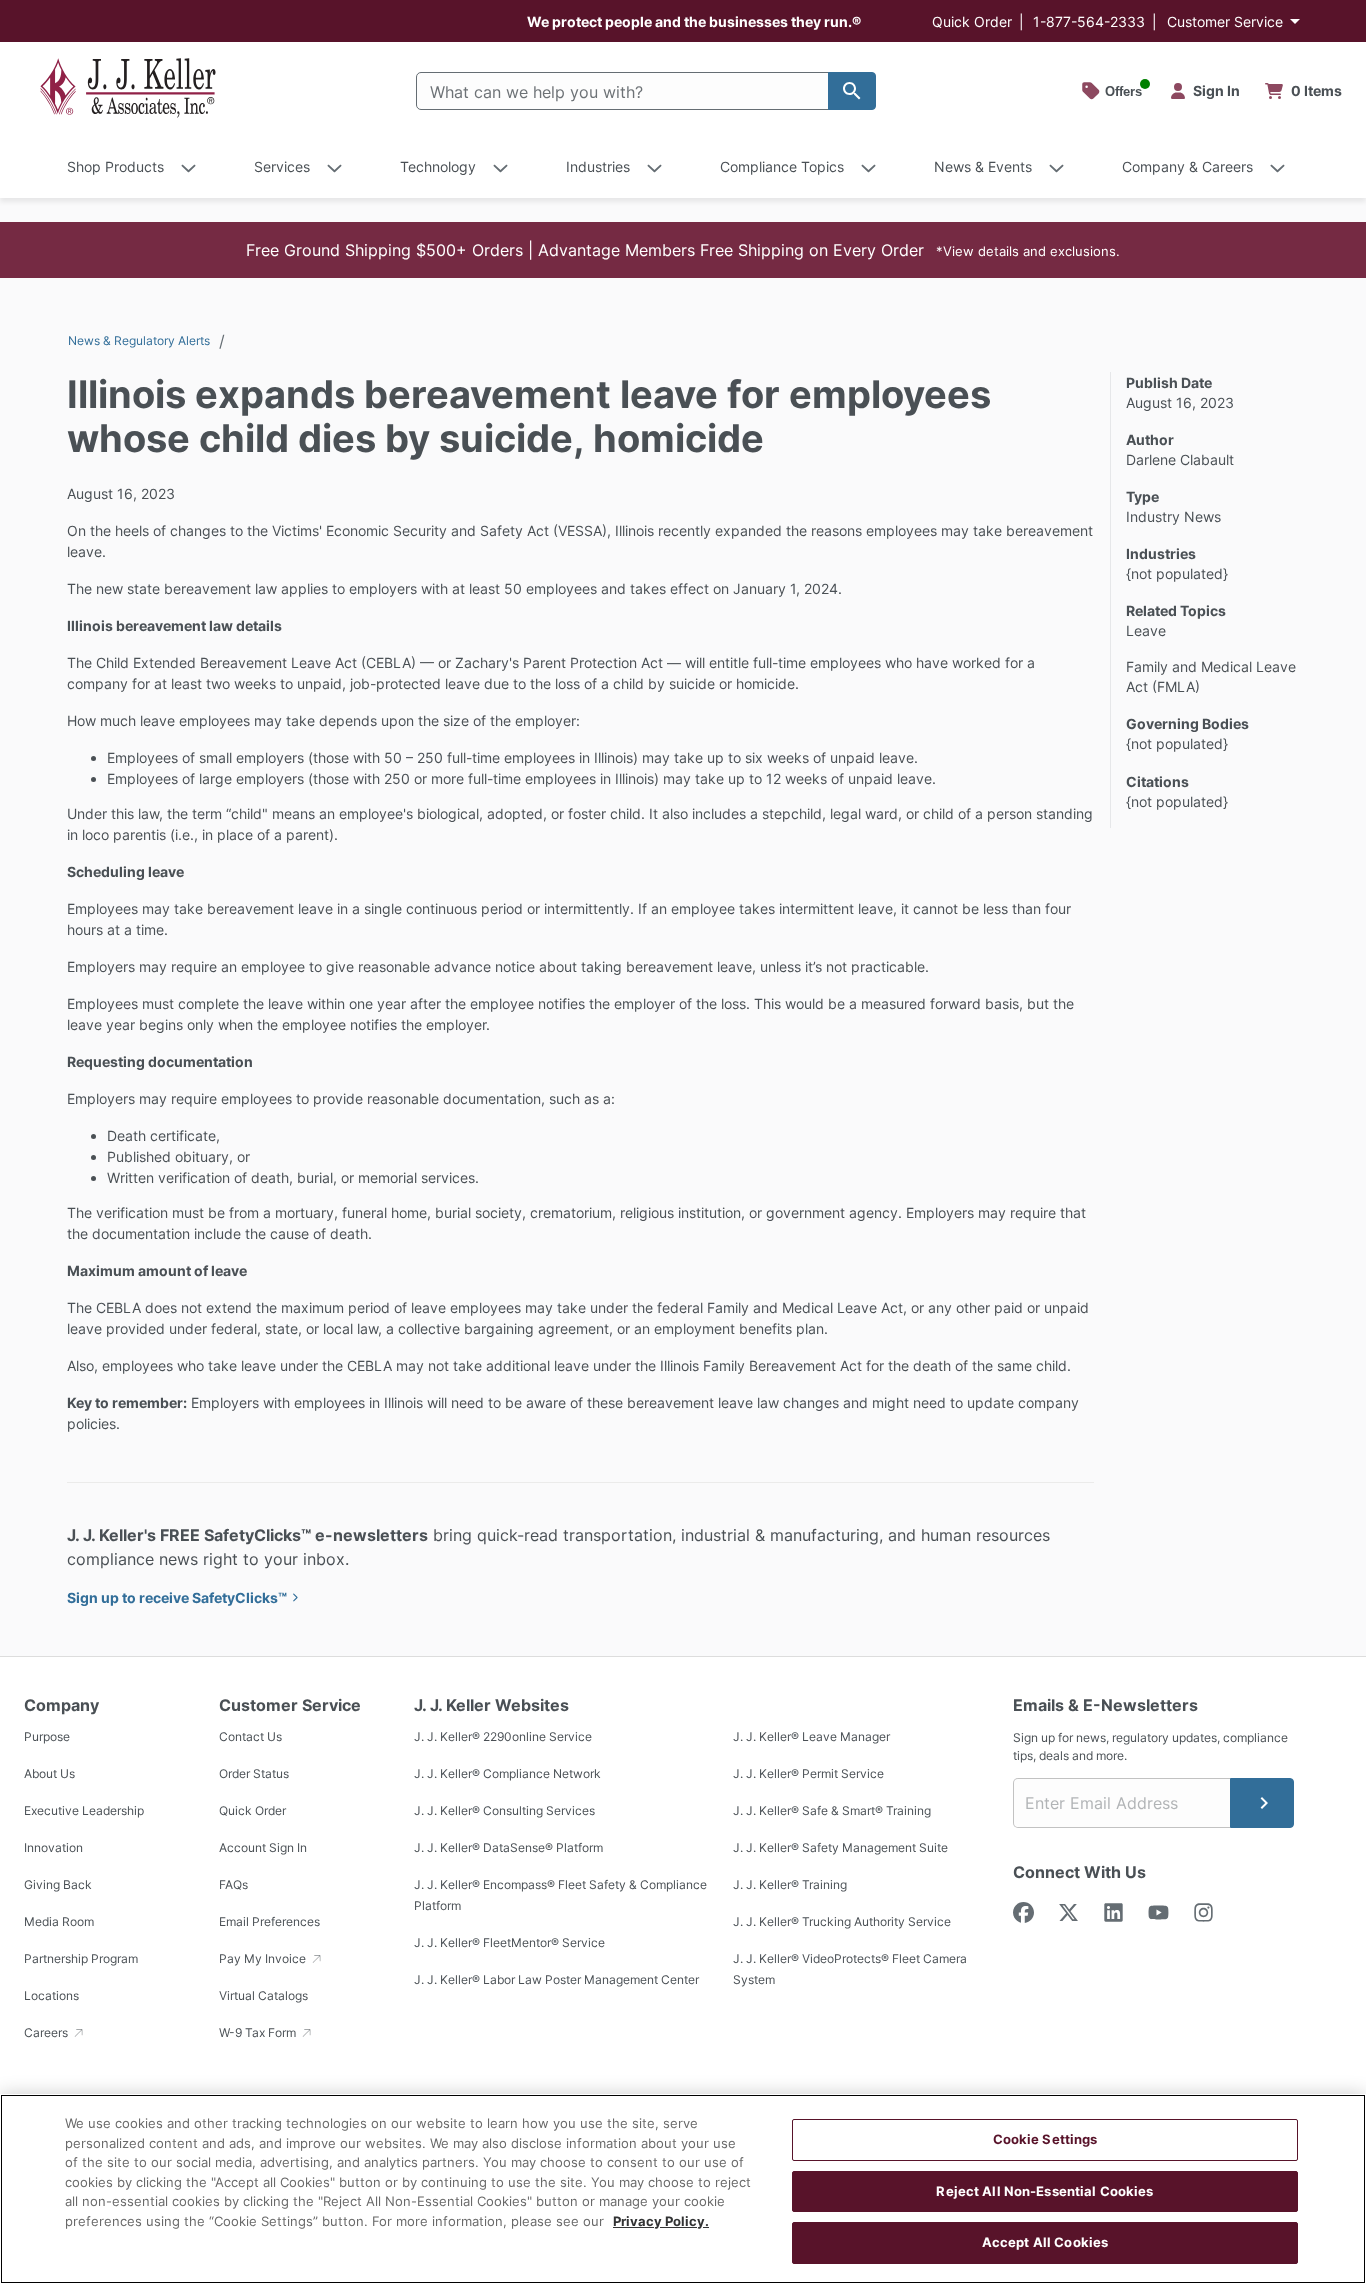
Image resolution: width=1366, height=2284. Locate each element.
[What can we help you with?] (852, 91)
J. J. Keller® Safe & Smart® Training (832, 1810)
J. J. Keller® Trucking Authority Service (842, 1921)
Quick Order (972, 21)
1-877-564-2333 (1089, 21)
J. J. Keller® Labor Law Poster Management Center (556, 1979)
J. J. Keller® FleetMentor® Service (509, 1942)
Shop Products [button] (115, 166)
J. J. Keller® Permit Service (808, 1773)
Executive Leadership (84, 1810)
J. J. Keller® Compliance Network (507, 1773)
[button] (683, 250)
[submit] (1262, 1803)
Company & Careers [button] (1187, 166)
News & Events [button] (983, 166)
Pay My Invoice (264, 1958)
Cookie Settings (1045, 2139)
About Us (49, 1773)
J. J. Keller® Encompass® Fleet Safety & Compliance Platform (560, 1895)
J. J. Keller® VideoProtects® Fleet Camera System (850, 1969)
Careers (47, 2032)
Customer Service (1225, 21)
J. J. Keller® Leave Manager (811, 1736)
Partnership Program (81, 1958)
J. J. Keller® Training (790, 1884)
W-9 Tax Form (259, 2032)
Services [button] (282, 166)
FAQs (233, 1884)
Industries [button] (598, 166)
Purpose (47, 1736)
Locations (51, 1995)
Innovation (53, 1847)
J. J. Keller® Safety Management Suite (840, 1847)
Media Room (59, 1921)
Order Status (254, 1773)
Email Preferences (269, 1921)
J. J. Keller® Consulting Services (504, 1810)
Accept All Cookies (1045, 2242)
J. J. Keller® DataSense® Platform (508, 1847)
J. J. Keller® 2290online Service (503, 1736)
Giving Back (58, 1884)
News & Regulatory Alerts (139, 340)
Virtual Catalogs (263, 1995)
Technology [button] (438, 166)
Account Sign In (263, 1847)
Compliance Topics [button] (782, 166)
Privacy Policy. (661, 2221)
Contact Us (250, 1736)
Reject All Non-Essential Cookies (1044, 2191)
